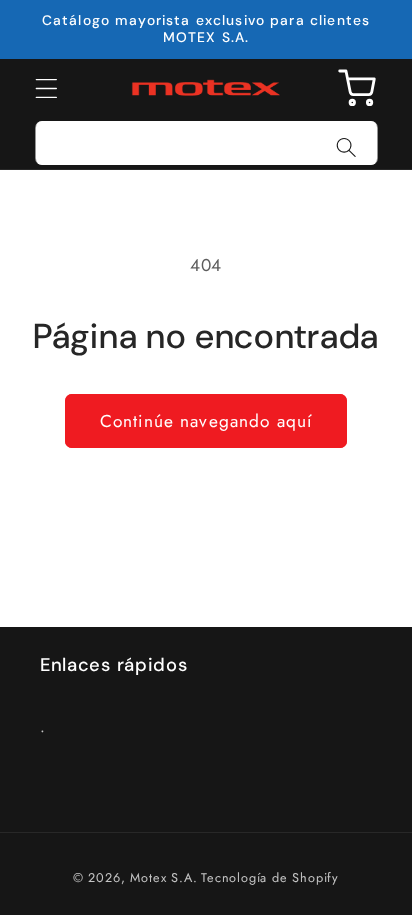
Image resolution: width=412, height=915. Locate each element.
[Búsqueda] (346, 147)
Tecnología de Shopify (270, 877)
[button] (46, 88)
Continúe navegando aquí (206, 421)
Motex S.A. (163, 877)
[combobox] (206, 143)
